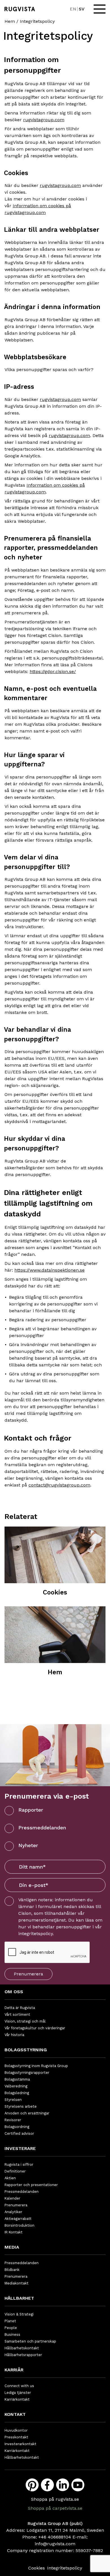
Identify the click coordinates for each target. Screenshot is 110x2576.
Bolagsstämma (17, 2079)
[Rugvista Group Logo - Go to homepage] (20, 9)
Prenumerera (28, 1974)
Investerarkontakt (20, 2444)
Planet (10, 2321)
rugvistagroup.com (44, 120)
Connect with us (19, 2386)
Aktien (10, 2178)
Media (12, 2247)
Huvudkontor (16, 2430)
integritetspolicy (36, 1934)
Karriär (14, 2370)
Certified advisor (19, 2133)
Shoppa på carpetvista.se (55, 2508)
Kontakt (15, 2414)
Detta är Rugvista (20, 2008)
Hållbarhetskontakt (22, 2348)
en (73, 9)
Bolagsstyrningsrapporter (27, 2073)
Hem (10, 21)
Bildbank (12, 2270)
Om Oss (14, 1992)
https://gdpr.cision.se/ (53, 671)
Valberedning (16, 2086)
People (11, 2328)
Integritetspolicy (65, 2568)
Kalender (12, 2198)
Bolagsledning (17, 2093)
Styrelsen (13, 2100)
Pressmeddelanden (42, 1828)
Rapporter (31, 1810)
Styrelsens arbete (21, 2106)
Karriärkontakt (17, 2399)
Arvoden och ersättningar (27, 2113)
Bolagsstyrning (26, 2050)
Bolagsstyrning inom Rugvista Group (36, 2066)
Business (12, 2334)
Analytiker (13, 2212)
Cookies (37, 2568)
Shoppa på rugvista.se (55, 2499)
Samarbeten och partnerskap (30, 2341)
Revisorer (13, 2120)
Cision (25, 1913)
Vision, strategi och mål (25, 2021)
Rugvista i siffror (19, 2164)
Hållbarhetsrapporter (23, 2355)
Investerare (20, 2148)
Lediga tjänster (18, 2393)
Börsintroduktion (19, 2225)
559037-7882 (89, 2550)
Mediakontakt (16, 2283)
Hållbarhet (19, 2298)
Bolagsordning (17, 2127)
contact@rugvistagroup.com (59, 1485)
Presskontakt (16, 2437)
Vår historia (14, 2035)
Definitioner (15, 2171)
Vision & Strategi (19, 2314)
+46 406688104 (55, 2537)
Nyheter (28, 1845)
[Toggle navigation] (100, 9)
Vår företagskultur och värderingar (35, 2028)
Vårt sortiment (17, 2014)
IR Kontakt (14, 2232)
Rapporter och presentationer (31, 2185)
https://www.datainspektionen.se (49, 1270)
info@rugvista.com (55, 2544)
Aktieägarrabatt (18, 2219)
